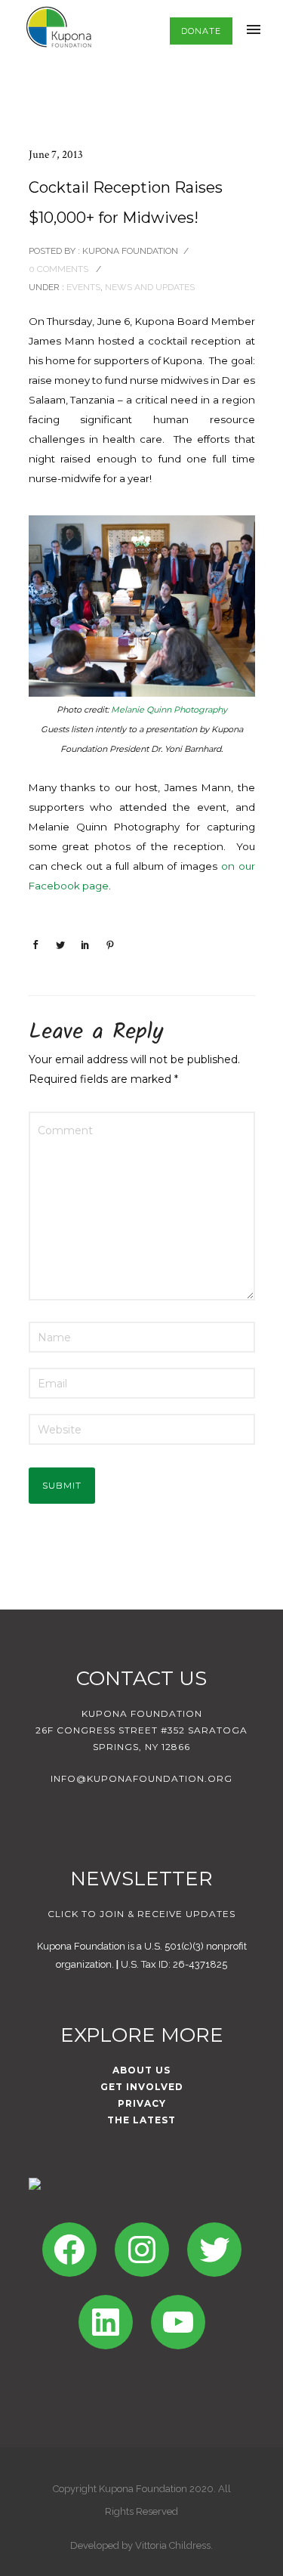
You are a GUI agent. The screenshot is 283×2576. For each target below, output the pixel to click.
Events (82, 287)
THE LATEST (141, 2120)
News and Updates (150, 287)
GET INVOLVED (142, 2087)
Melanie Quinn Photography (169, 710)
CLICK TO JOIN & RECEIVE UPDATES (141, 1914)
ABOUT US (141, 2070)
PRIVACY (142, 2103)
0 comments (58, 269)
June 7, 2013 (56, 155)
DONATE (201, 31)
